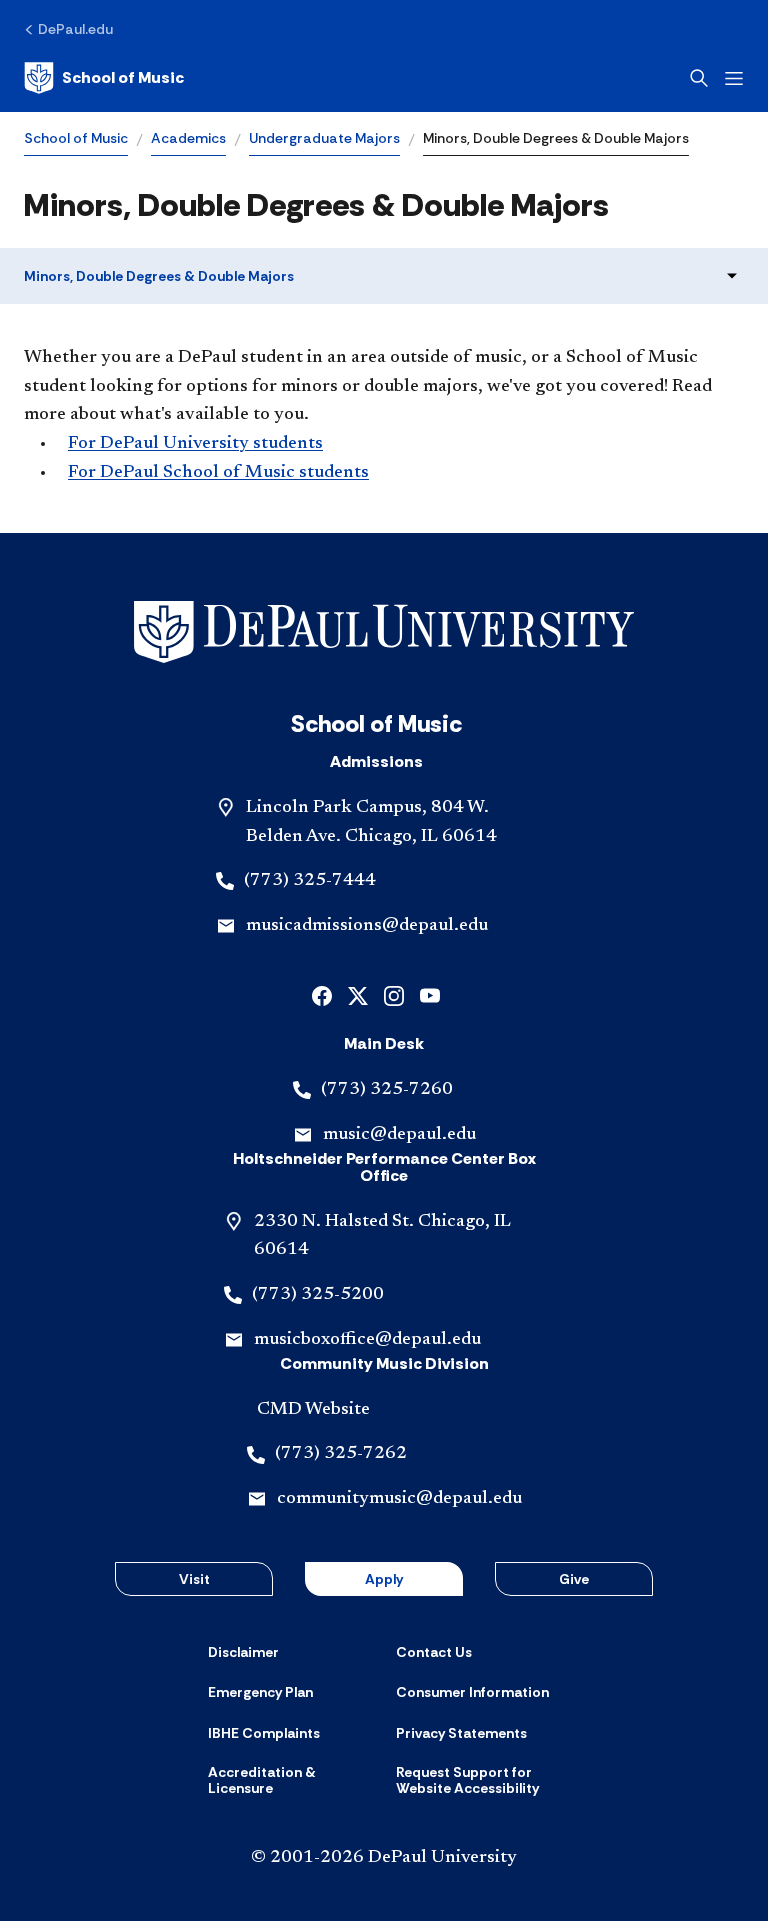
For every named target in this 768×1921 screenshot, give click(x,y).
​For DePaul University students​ (195, 444)
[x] (358, 994)
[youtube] (430, 994)
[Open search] (699, 78)
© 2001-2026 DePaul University (384, 1858)
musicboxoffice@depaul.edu (367, 1340)
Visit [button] (194, 1579)
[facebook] (322, 994)
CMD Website (313, 1410)
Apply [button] (384, 1579)
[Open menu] (734, 78)
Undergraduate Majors (324, 138)
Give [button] (574, 1579)
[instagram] (394, 994)
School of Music (76, 138)
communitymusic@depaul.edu (399, 1499)
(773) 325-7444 (310, 881)
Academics (188, 138)
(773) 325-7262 (341, 1454)
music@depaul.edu (399, 1135)
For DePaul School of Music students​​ (218, 473)
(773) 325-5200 (318, 1295)
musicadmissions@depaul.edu (367, 926)
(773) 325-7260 (387, 1090)
